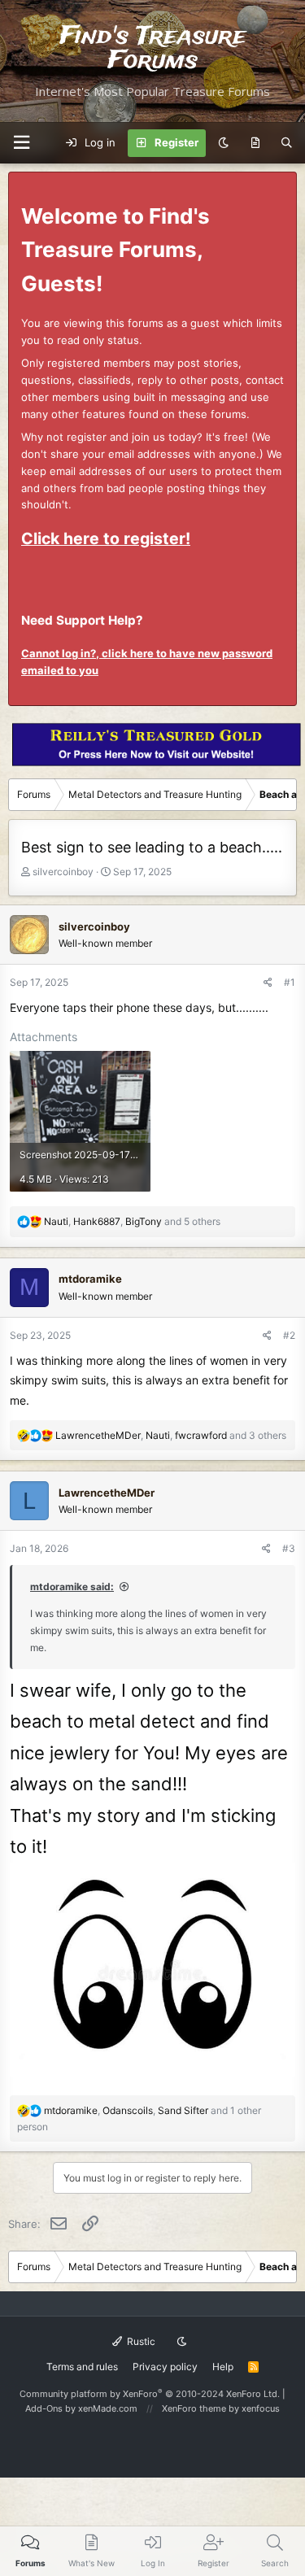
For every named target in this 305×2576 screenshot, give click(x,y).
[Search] (287, 143)
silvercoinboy (63, 872)
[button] (21, 143)
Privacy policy (165, 2367)
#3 (289, 1548)
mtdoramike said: (72, 1587)
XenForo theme (194, 2408)
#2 (289, 1335)
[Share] (268, 982)
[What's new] (255, 143)
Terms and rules (82, 2367)
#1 (290, 982)
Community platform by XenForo (150, 2394)
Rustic (140, 2341)
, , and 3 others (171, 1435)
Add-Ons (44, 2408)
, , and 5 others (132, 1221)
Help (223, 2367)
